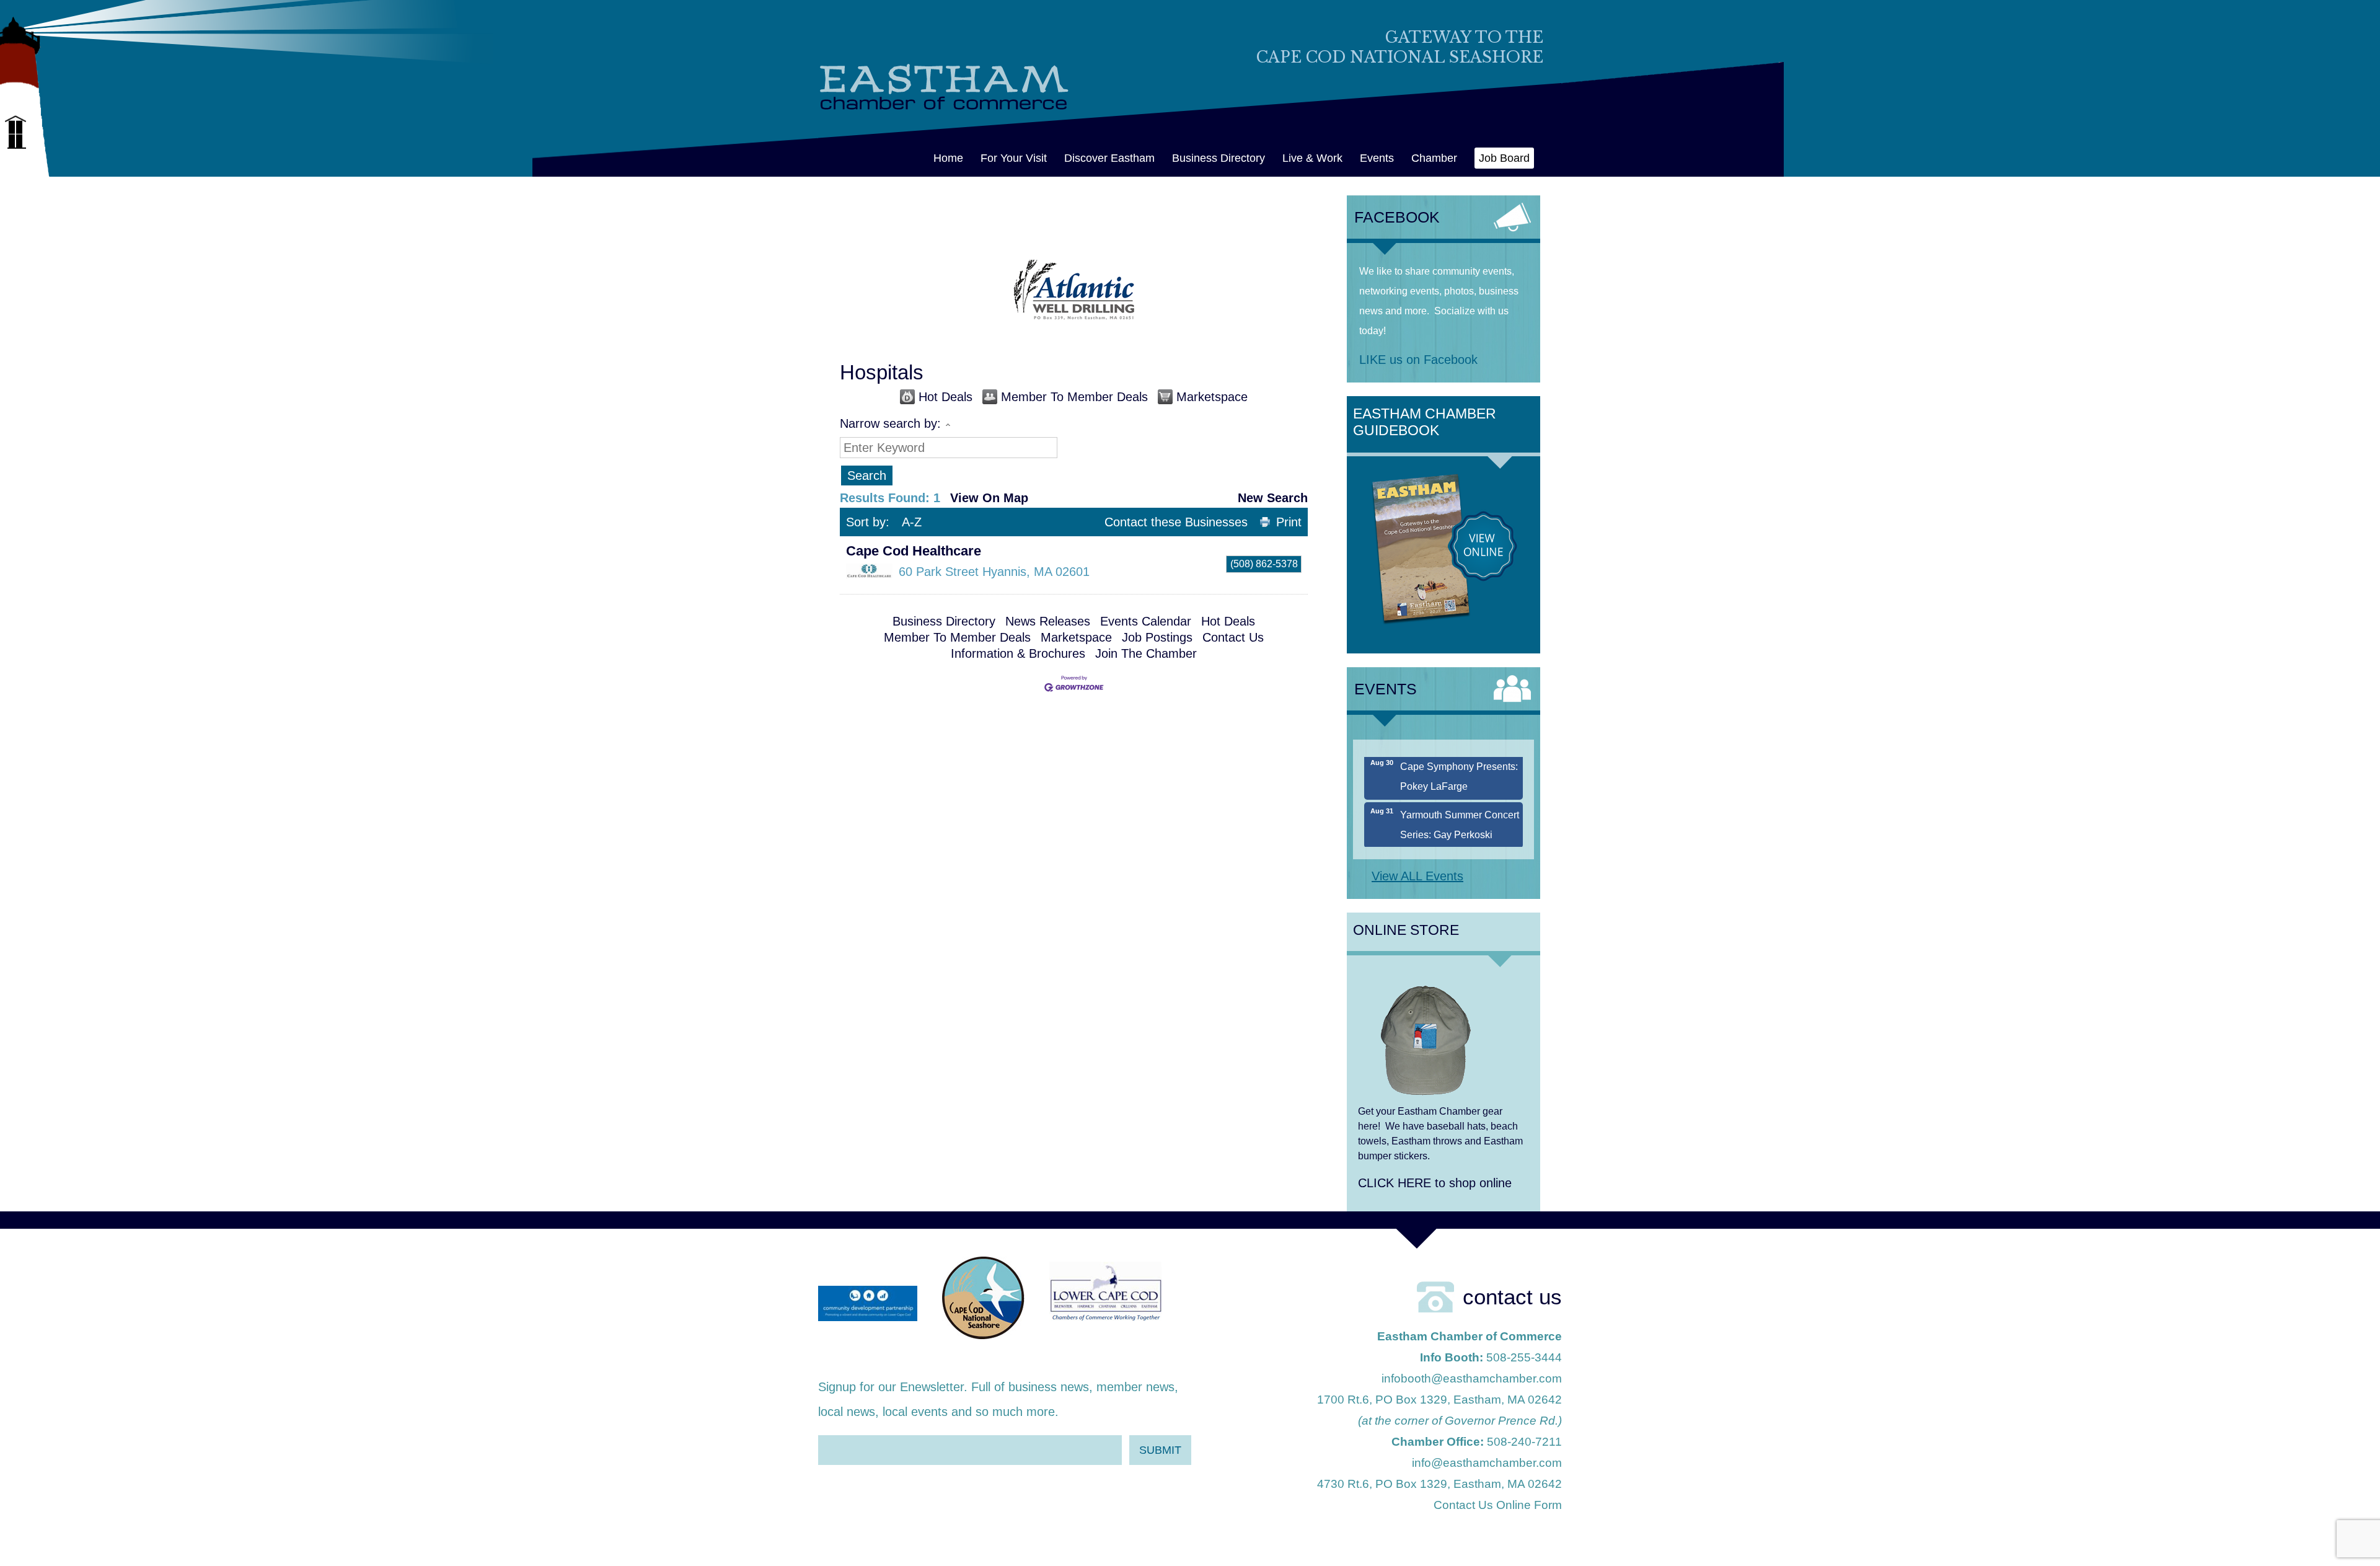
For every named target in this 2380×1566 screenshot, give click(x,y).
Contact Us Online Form (1498, 1505)
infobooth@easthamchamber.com (1472, 1378)
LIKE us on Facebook (1418, 360)
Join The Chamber (1146, 653)
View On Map (989, 498)
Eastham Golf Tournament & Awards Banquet (1457, 845)
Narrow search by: (890, 423)
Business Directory (1219, 158)
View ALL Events (1417, 876)
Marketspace (1212, 397)
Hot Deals (945, 397)
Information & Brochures (1018, 653)
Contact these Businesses (1176, 522)
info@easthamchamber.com (1487, 1463)
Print (1289, 522)
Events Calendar (1146, 621)
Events (1377, 158)
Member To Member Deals (1074, 397)
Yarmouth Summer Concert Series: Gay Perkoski (1460, 797)
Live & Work (1312, 158)
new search (1273, 498)
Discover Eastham (1109, 158)
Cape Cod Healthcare (914, 551)
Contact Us (1233, 637)
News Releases (1048, 621)
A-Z (912, 522)
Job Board (1504, 158)
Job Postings (1157, 637)
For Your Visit (1014, 158)
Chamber (1434, 158)
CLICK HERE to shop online (1435, 1183)
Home (948, 158)
